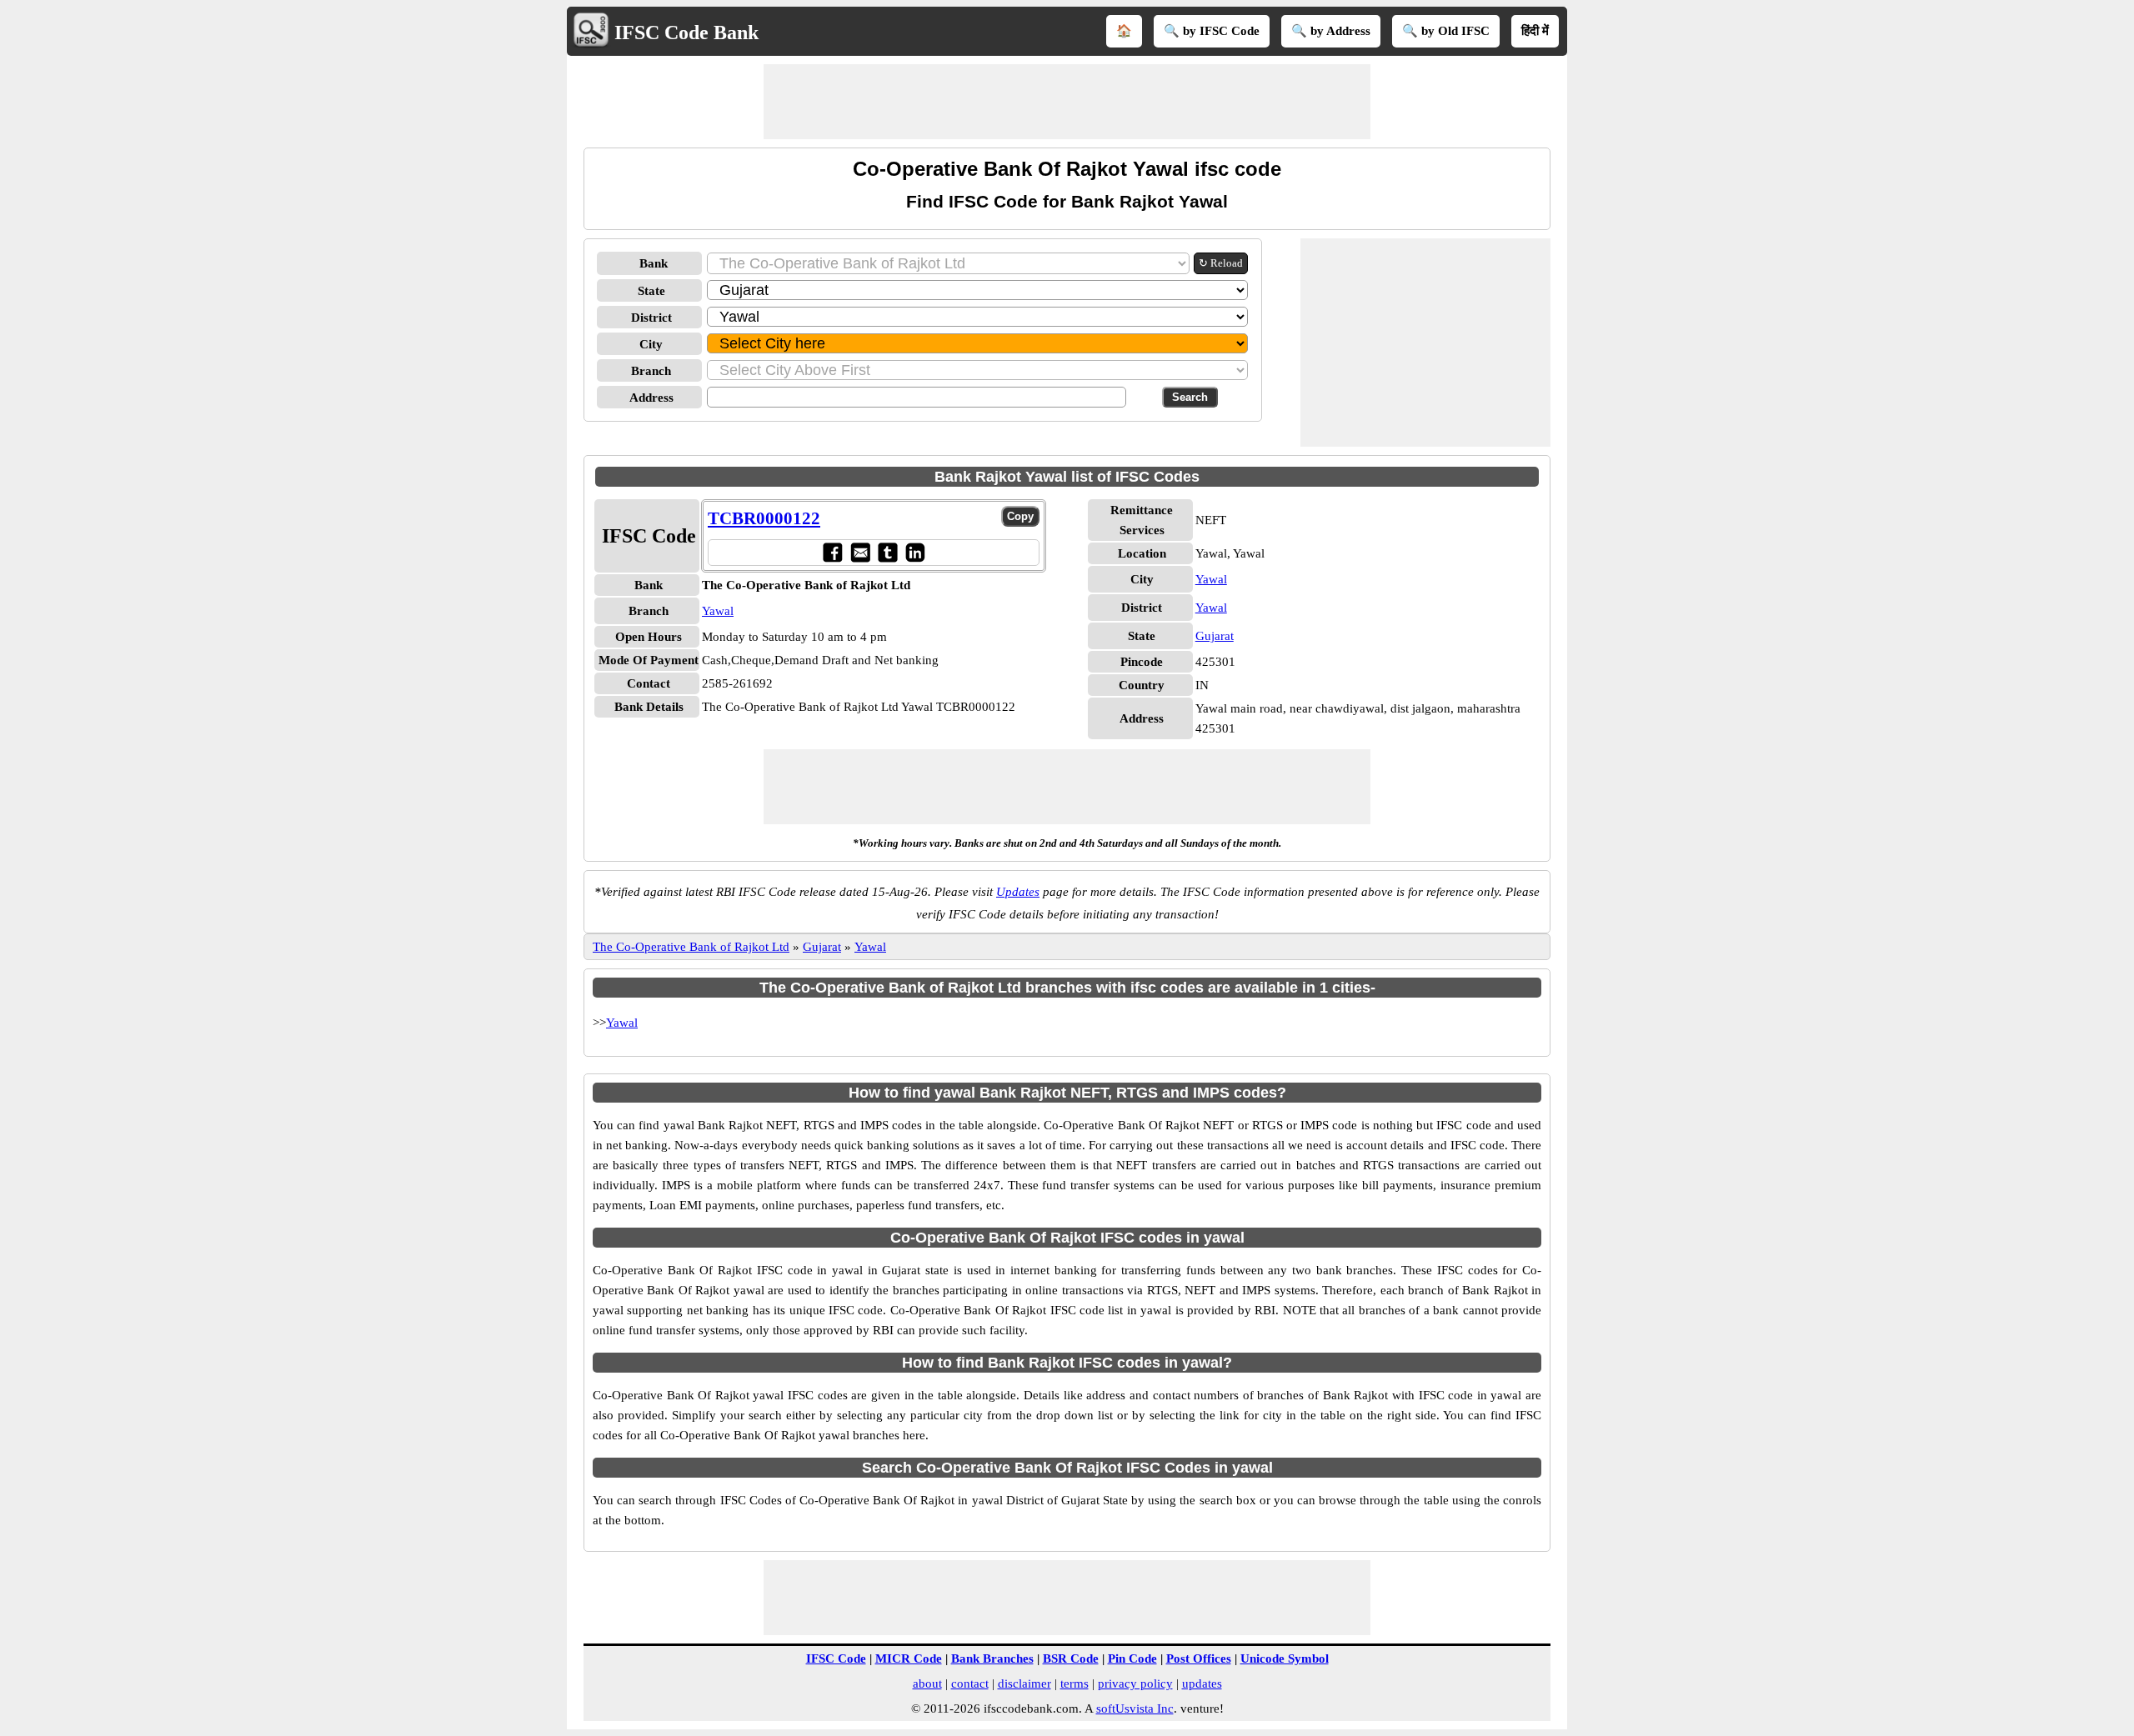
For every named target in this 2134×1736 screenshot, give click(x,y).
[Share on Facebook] (832, 552)
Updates (1018, 892)
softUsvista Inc (1135, 1708)
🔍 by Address (1331, 31)
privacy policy (1135, 1683)
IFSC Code (836, 1658)
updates (1202, 1683)
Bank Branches (992, 1658)
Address (651, 398)
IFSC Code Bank (686, 33)
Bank (654, 263)
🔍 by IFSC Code (1212, 31)
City (651, 344)
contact (970, 1683)
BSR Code (1071, 1658)
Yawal (718, 611)
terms (1075, 1683)
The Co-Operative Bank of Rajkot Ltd (691, 947)
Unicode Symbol (1285, 1658)
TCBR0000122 (764, 518)
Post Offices (1199, 1658)
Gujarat (1215, 636)
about (927, 1683)
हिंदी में (1535, 31)
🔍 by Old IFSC (1446, 31)
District (651, 318)
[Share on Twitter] (887, 552)
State (651, 291)
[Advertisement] (1067, 102)
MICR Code (909, 1658)
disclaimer (1024, 1683)
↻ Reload (1221, 263)
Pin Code (1132, 1658)
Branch (651, 371)
